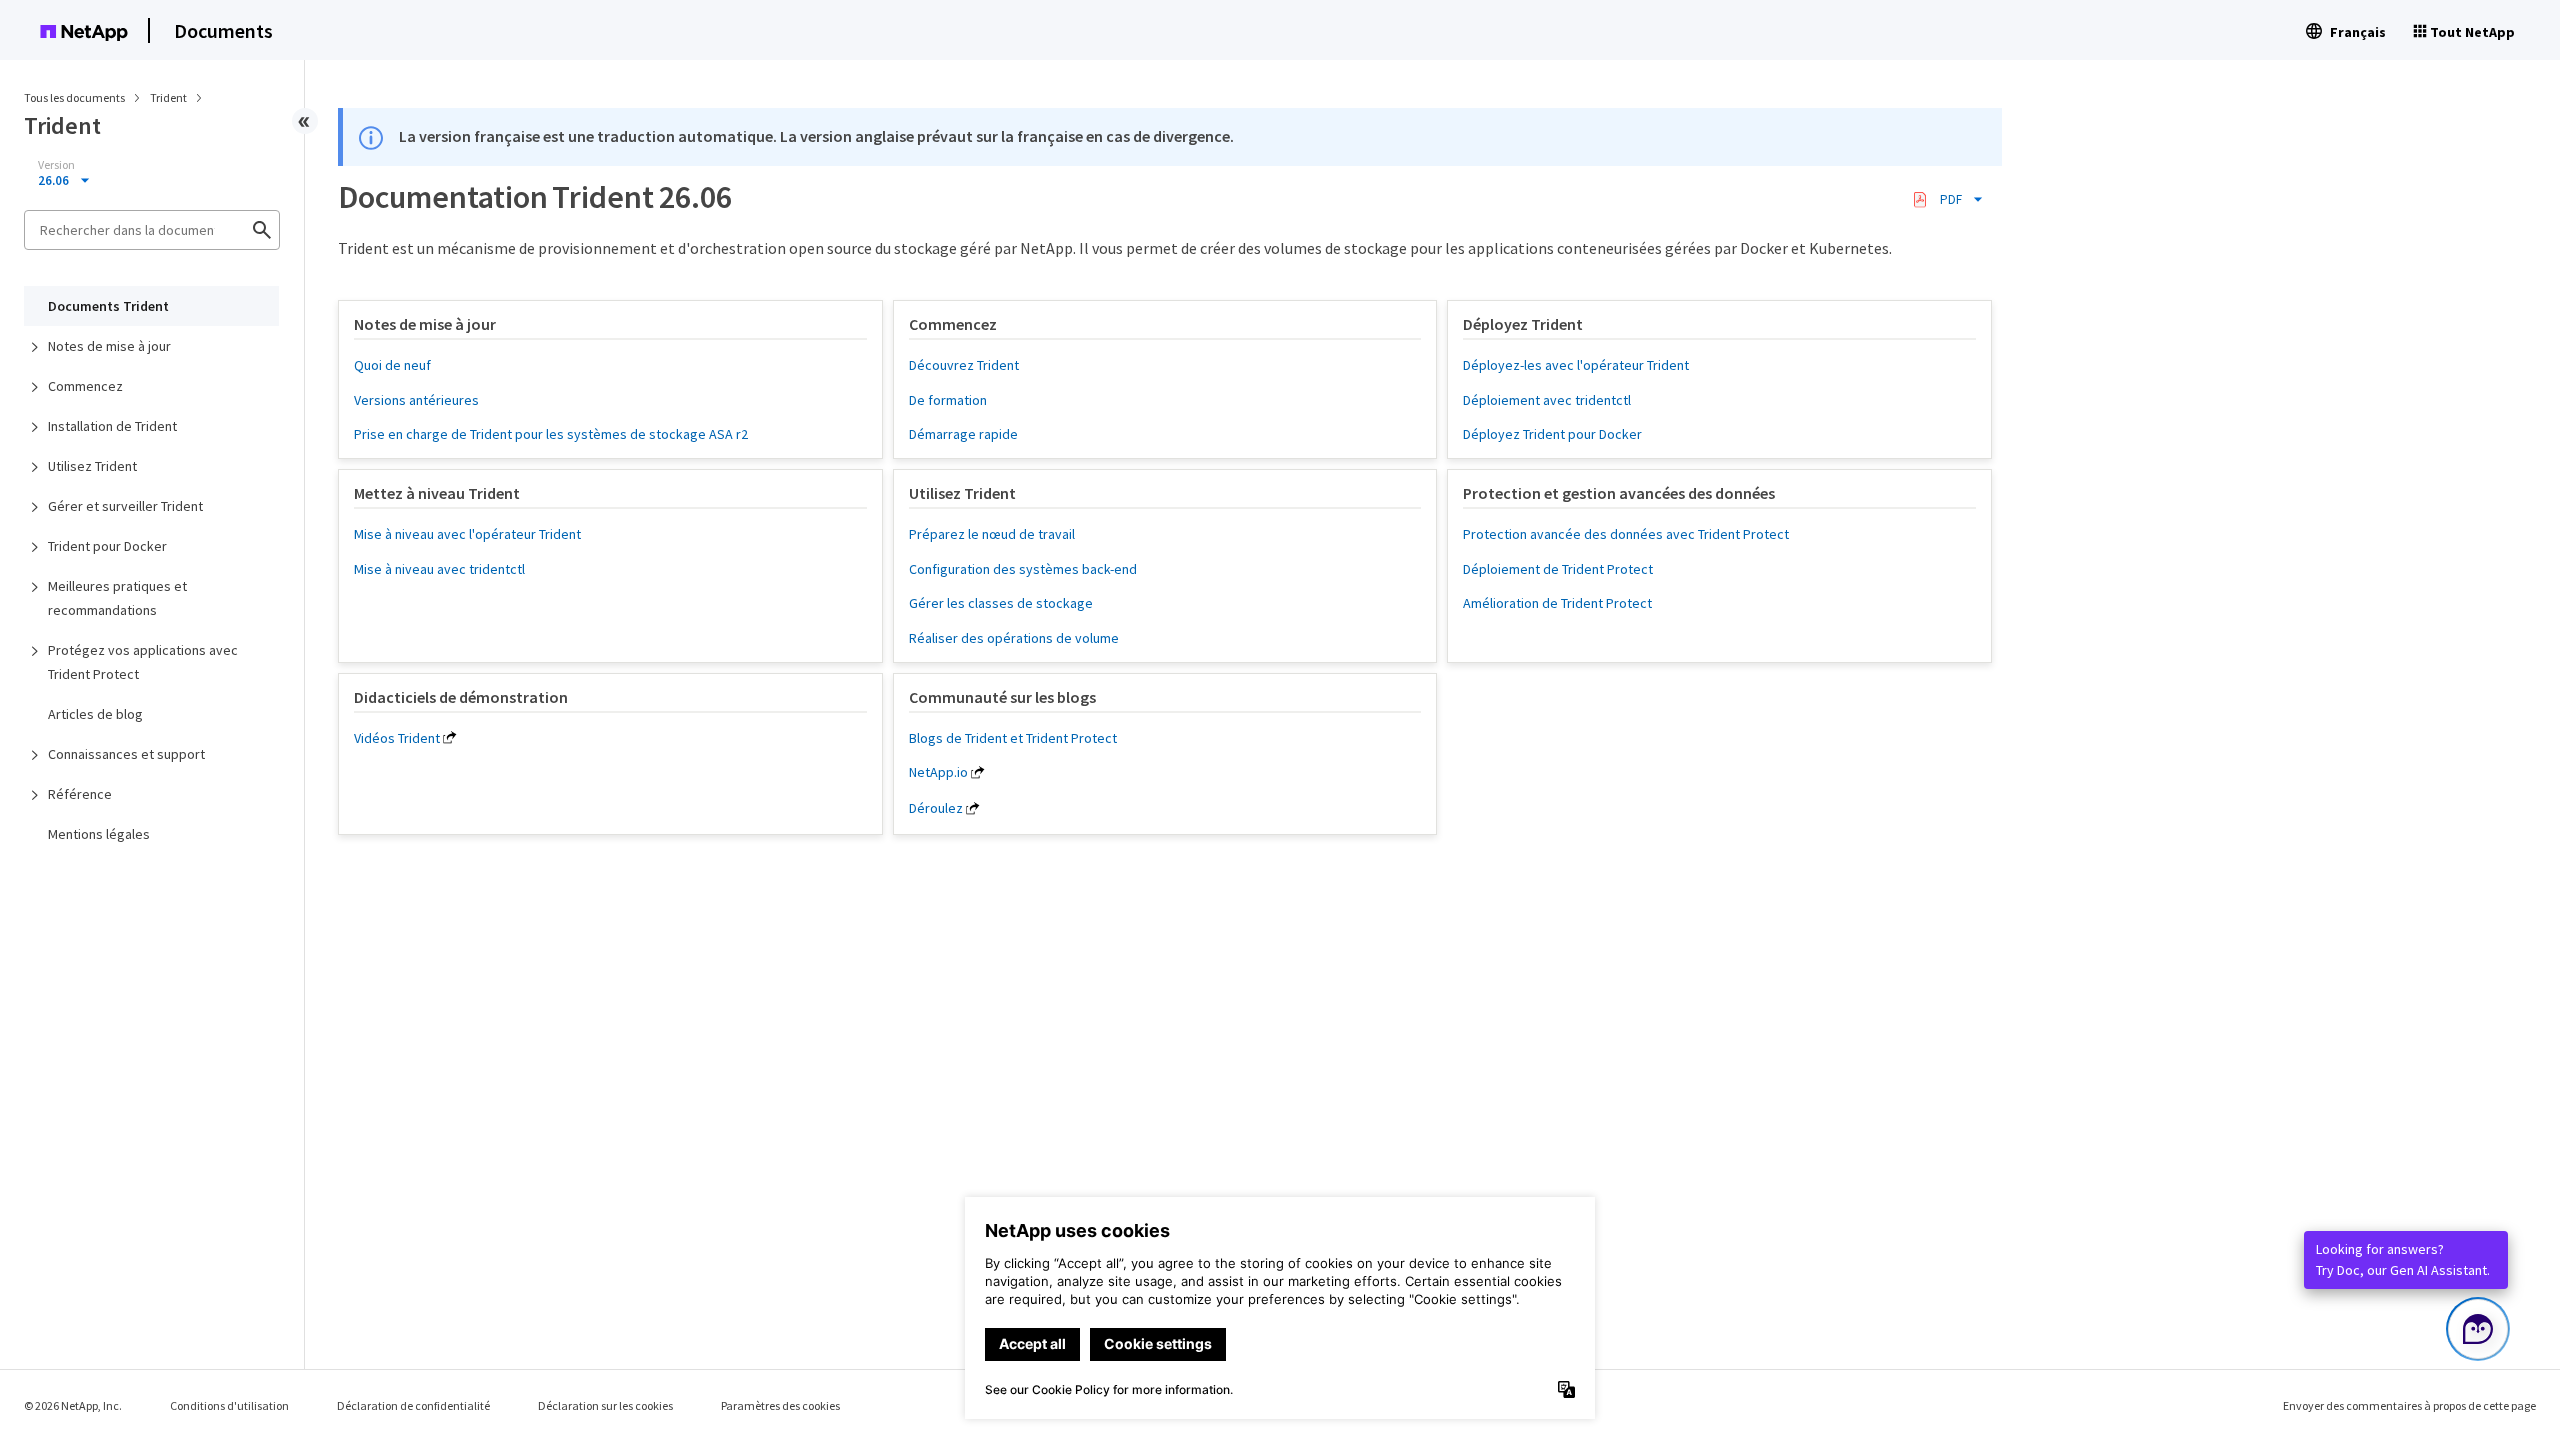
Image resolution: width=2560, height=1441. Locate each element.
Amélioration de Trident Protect (1557, 603)
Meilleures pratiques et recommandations (117, 598)
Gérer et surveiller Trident (125, 506)
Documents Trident (108, 306)
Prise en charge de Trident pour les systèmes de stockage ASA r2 (551, 434)
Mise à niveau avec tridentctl (439, 569)
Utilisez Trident (92, 466)
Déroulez (936, 808)
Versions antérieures (416, 400)
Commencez (85, 386)
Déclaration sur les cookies (605, 1405)
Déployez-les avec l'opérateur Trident (1576, 365)
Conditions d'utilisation (229, 1405)
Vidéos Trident (397, 738)
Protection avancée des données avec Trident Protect (1626, 534)
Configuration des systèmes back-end (1023, 569)
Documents (223, 30)
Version (56, 165)
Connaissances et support (126, 754)
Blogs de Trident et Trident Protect (1013, 738)
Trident (169, 97)
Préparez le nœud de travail (992, 534)
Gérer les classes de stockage (1001, 603)
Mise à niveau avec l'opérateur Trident (467, 534)
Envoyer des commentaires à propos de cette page (2409, 1405)
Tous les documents (74, 97)
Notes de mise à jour (109, 346)
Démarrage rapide (963, 434)
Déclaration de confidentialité (413, 1405)
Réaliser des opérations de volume (1014, 638)
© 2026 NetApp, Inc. (73, 1405)
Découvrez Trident (964, 365)
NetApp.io (938, 772)
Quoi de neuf (392, 365)
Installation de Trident (112, 426)
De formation (948, 400)
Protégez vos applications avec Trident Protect (143, 662)
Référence (80, 794)
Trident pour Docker (107, 546)
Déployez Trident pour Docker (1552, 434)
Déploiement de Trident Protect (1558, 569)
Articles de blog (95, 714)
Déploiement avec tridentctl (1547, 400)
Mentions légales (99, 834)
